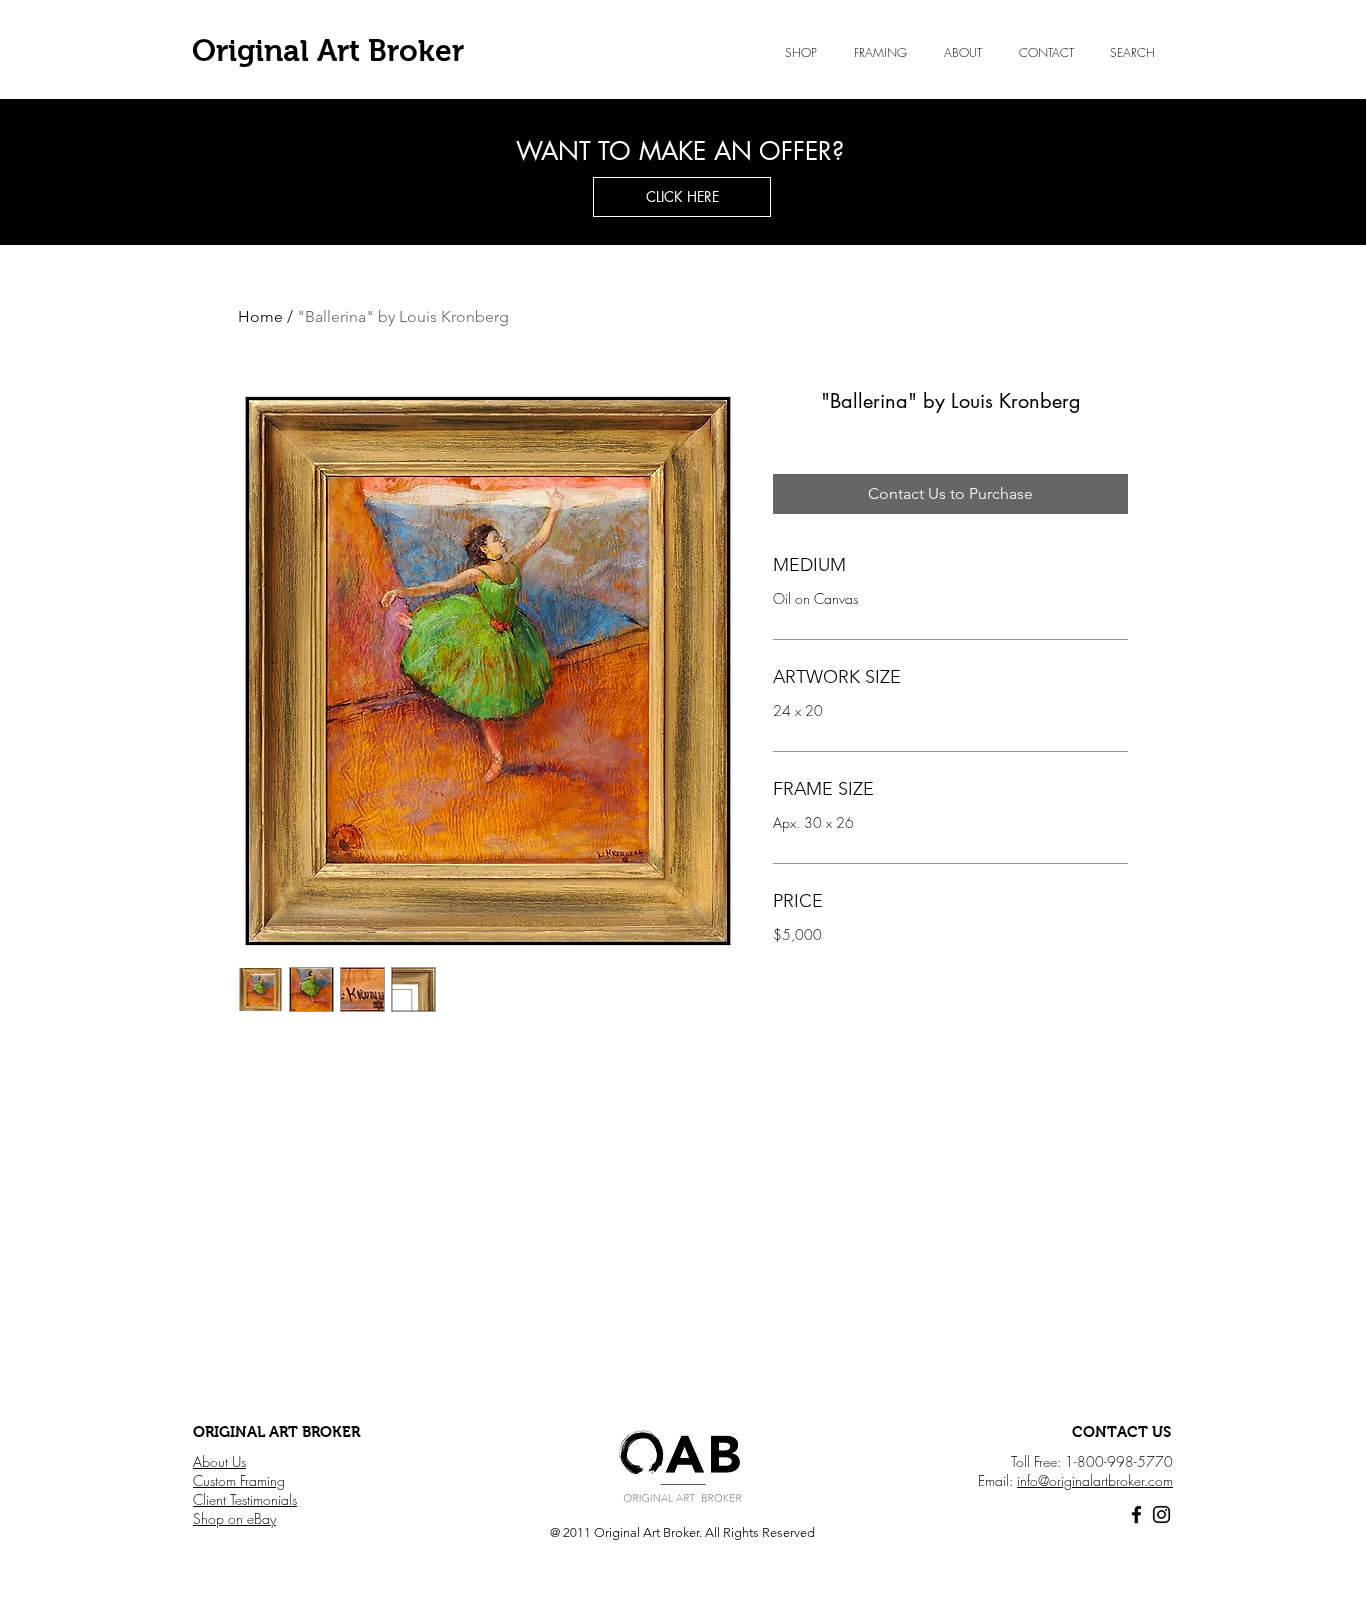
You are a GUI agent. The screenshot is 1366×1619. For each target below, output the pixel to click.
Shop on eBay (234, 1518)
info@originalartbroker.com (1095, 1480)
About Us (219, 1461)
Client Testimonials (245, 1499)
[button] (962, 53)
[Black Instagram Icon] (1161, 1514)
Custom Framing (239, 1480)
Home (260, 316)
